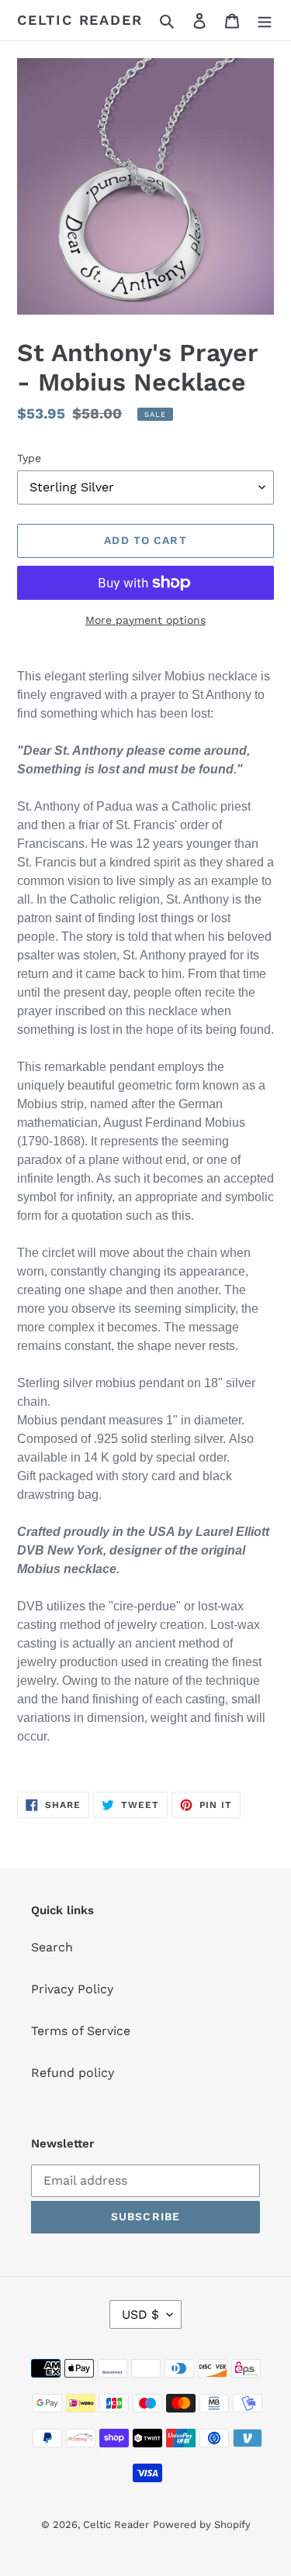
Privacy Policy (72, 1989)
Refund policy (73, 2073)
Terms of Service (81, 2031)
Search (52, 1947)
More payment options (145, 620)
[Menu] (265, 20)
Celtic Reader (80, 20)
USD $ (140, 2314)
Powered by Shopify (202, 2524)
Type (29, 458)
